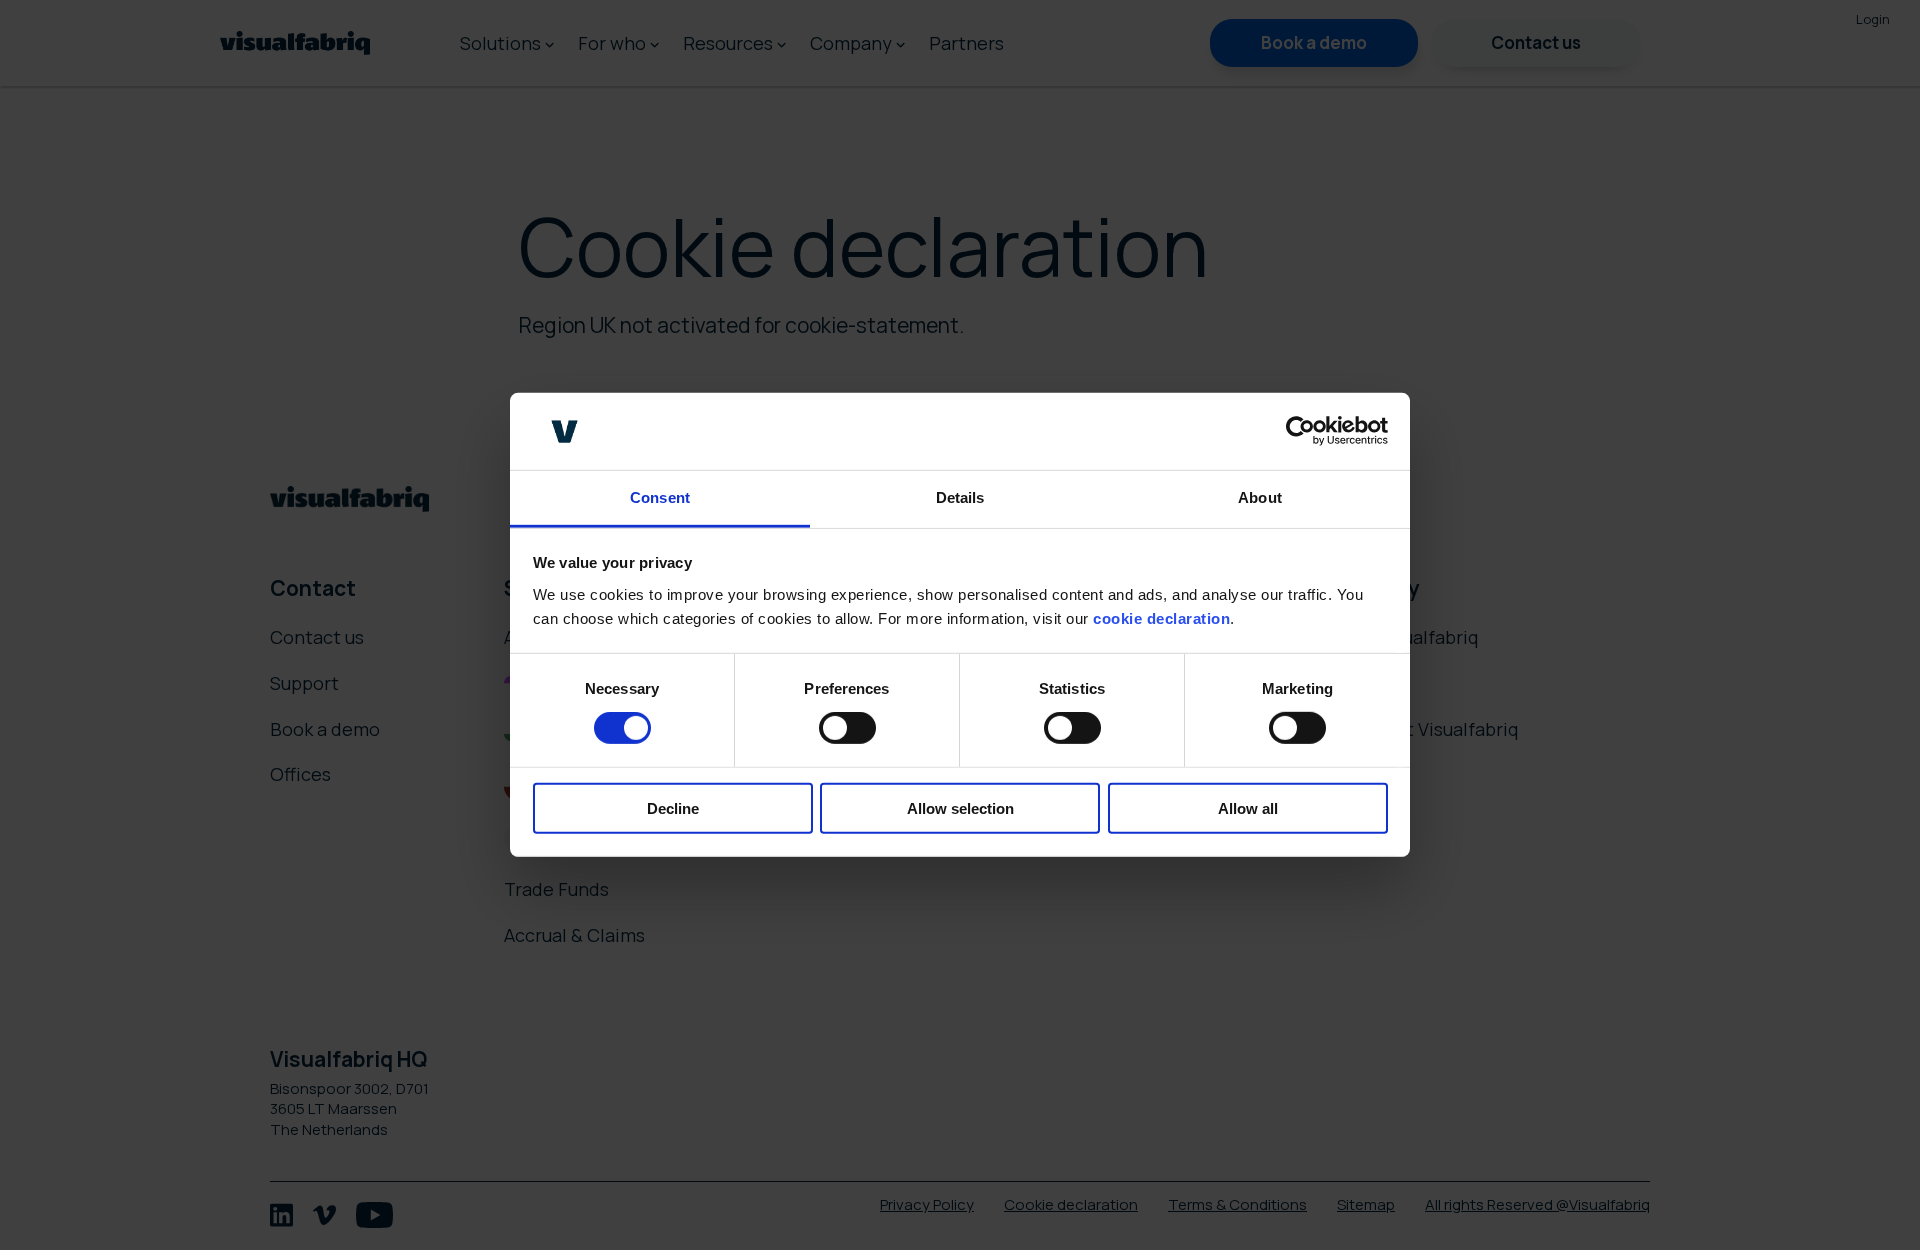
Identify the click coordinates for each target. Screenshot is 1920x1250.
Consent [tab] (660, 497)
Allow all (1248, 807)
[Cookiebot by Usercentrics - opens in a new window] (1300, 431)
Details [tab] (960, 497)
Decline (673, 807)
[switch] (847, 728)
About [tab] (1260, 497)
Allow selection (960, 807)
